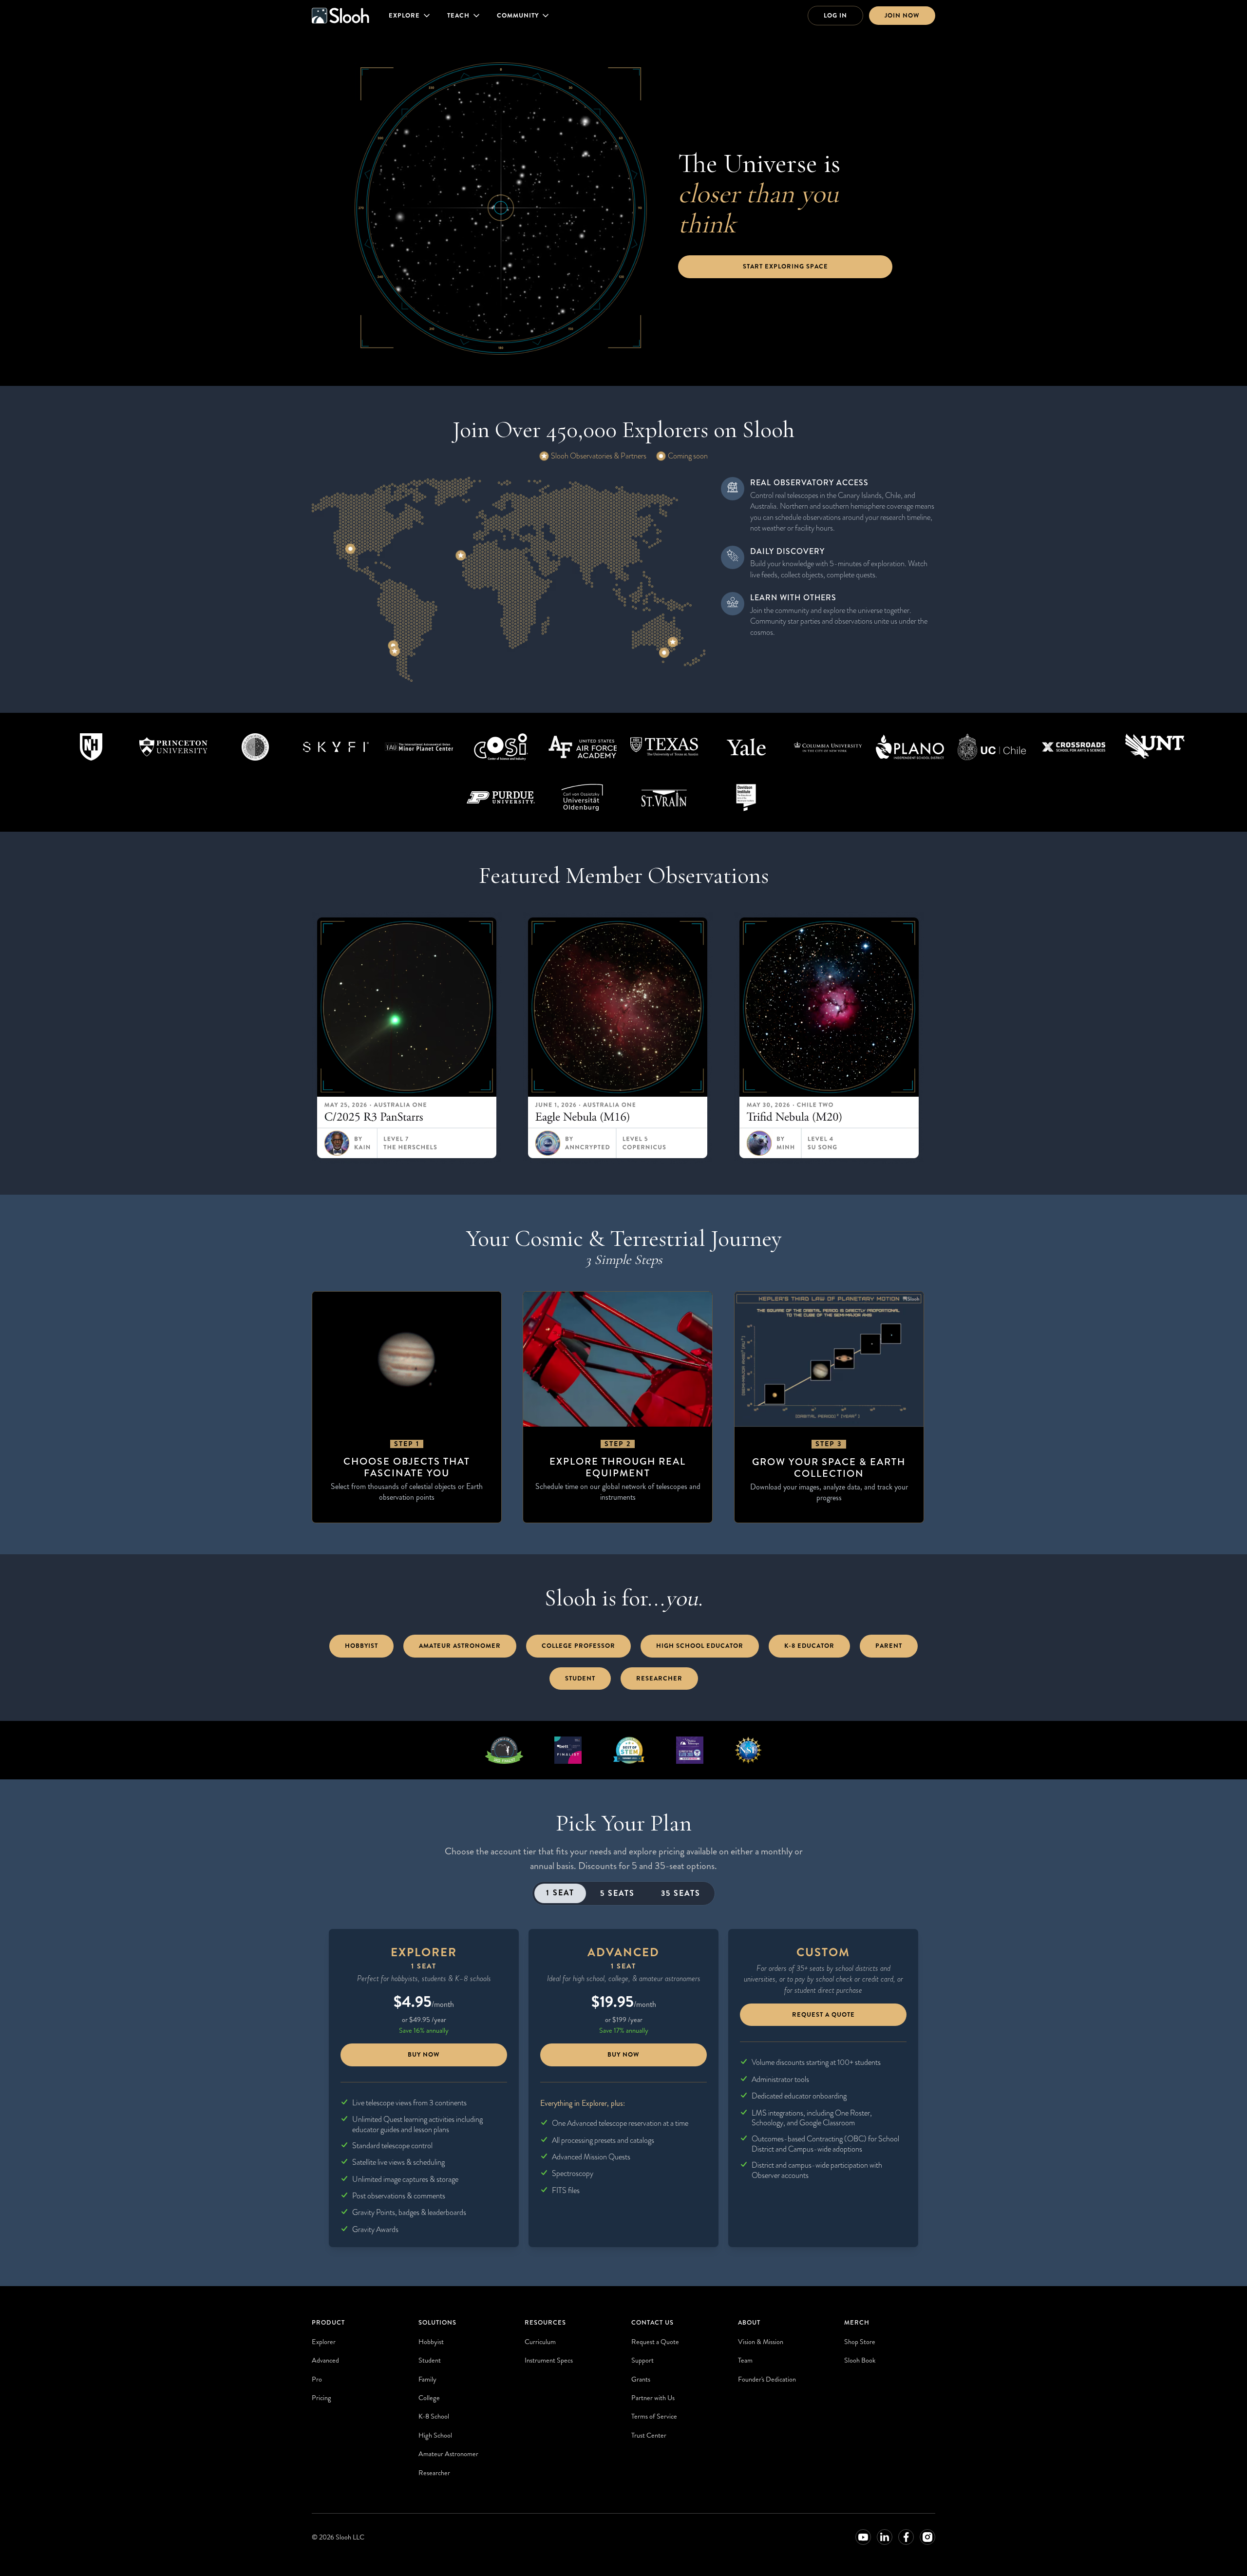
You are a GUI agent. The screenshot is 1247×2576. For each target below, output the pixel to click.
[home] (340, 16)
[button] (410, 16)
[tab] (560, 1893)
